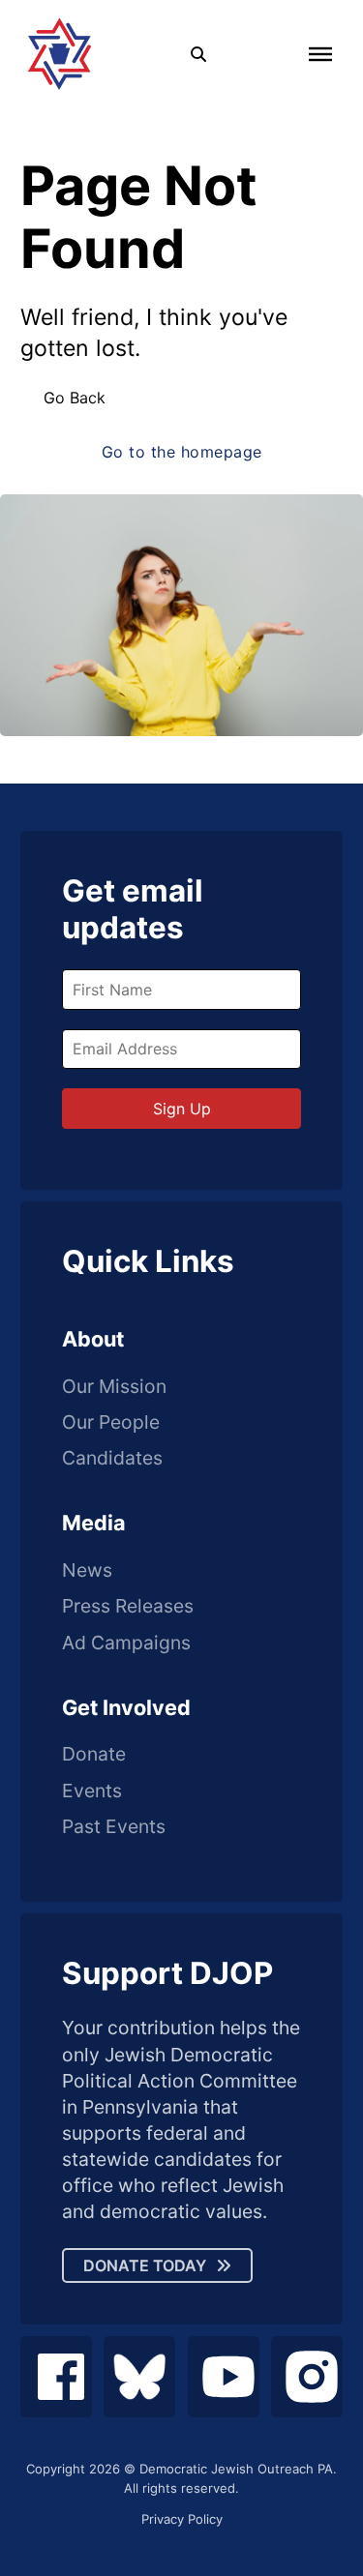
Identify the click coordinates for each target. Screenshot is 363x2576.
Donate (94, 1754)
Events (92, 1791)
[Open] (320, 53)
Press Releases (128, 1606)
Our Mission (114, 1387)
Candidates (112, 1458)
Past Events (114, 1827)
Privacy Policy (182, 2519)
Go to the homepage (182, 452)
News (87, 1570)
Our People (111, 1422)
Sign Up (182, 1109)
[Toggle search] (198, 54)
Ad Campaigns (126, 1643)
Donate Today (145, 2265)
